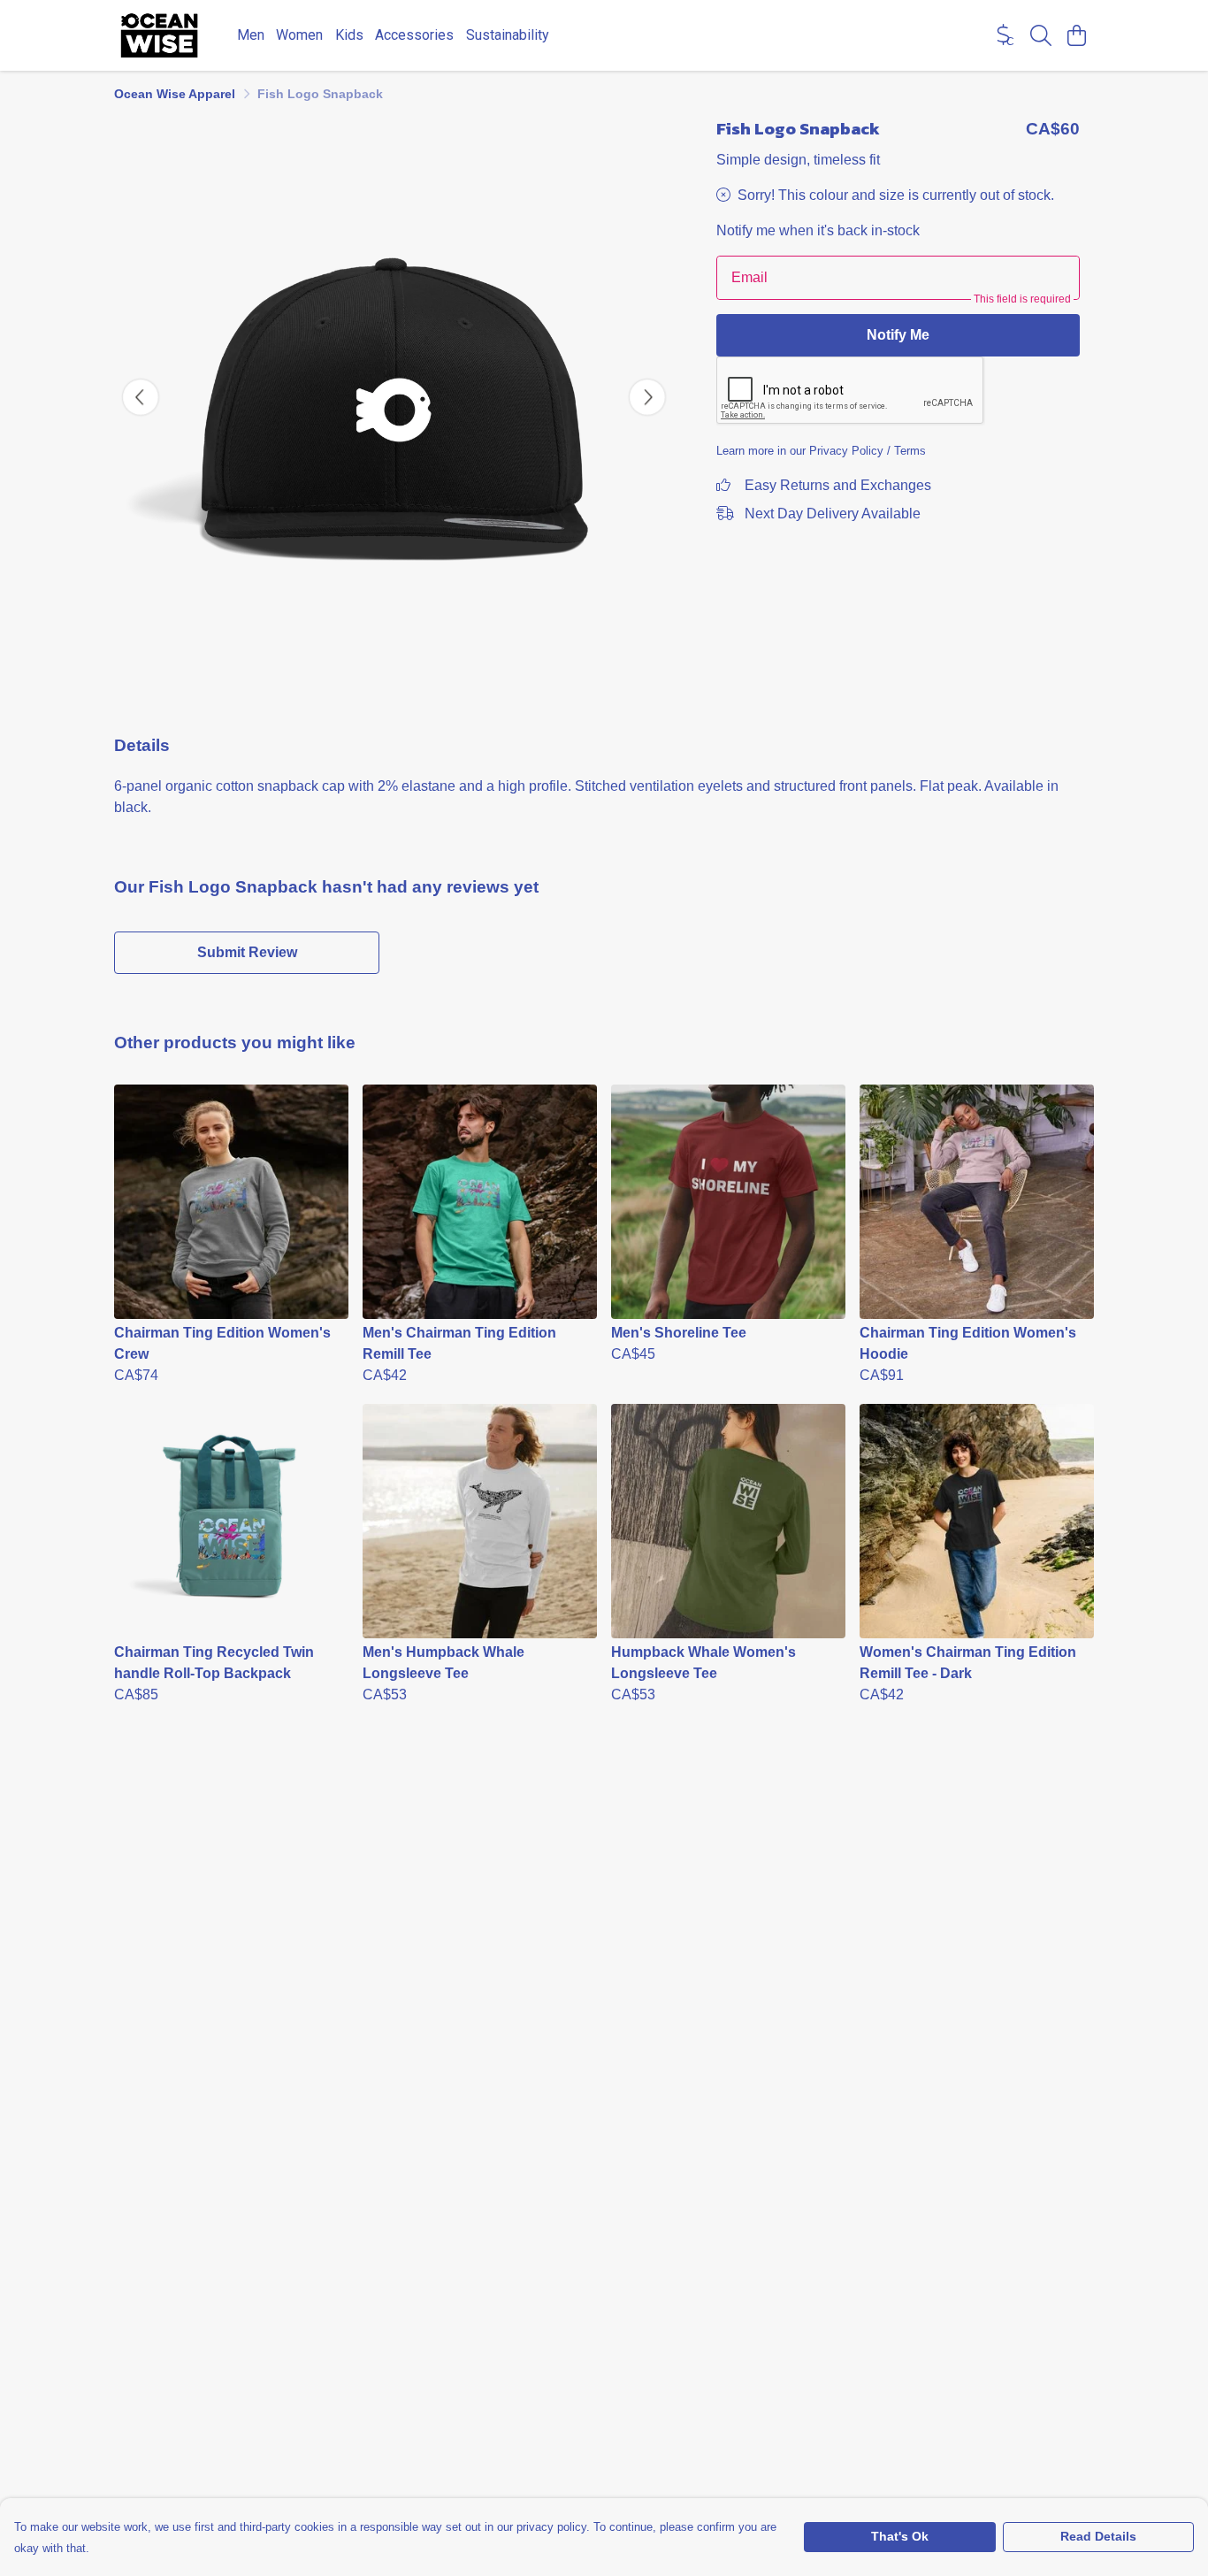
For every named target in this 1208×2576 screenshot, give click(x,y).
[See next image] (647, 397)
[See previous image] (141, 397)
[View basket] (1076, 35)
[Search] (1041, 35)
